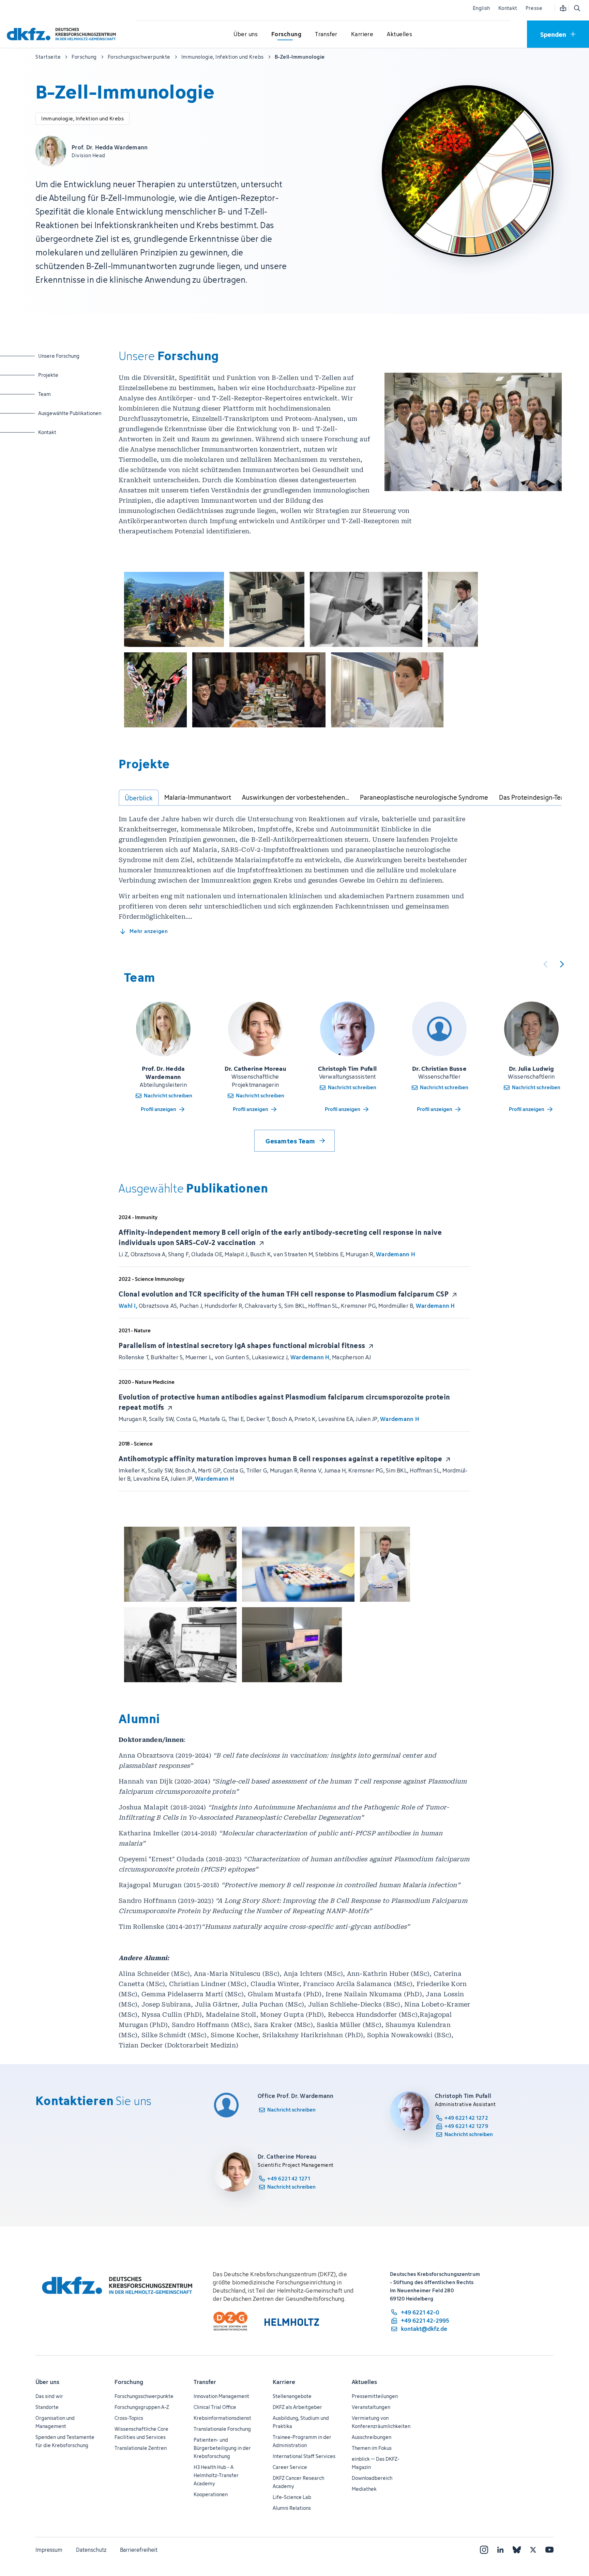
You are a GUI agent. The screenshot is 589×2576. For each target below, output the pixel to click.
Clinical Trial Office (215, 2407)
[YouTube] (549, 2550)
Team (65, 394)
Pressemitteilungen (375, 2396)
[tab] (139, 798)
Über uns (47, 2382)
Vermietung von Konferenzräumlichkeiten (381, 2422)
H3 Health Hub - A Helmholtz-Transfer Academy (216, 2475)
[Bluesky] (517, 2550)
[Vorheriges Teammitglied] (545, 964)
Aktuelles (364, 2382)
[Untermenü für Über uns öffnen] (246, 34)
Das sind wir (49, 2396)
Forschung (129, 2382)
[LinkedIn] (500, 2550)
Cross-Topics (129, 2418)
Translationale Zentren (141, 2448)
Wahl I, (128, 1306)
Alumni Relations (292, 2508)
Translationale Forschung (222, 2429)
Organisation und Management (55, 2422)
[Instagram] (484, 2550)
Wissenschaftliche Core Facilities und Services (141, 2433)
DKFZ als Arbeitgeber (297, 2407)
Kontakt (508, 8)
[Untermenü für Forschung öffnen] (286, 34)
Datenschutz (91, 2550)
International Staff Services (304, 2456)
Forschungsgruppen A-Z (142, 2407)
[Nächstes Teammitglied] (562, 964)
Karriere (284, 2382)
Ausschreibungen (372, 2437)
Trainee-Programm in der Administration (302, 2441)
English (481, 8)
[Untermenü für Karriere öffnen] (362, 34)
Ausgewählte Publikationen (70, 413)
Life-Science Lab (292, 2497)
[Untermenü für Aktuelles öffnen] (399, 34)
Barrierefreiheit (139, 2550)
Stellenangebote (292, 2396)
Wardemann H (396, 1254)
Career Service (290, 2467)
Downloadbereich (372, 2478)
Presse (534, 8)
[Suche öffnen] (577, 8)
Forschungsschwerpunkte (144, 2396)
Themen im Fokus (372, 2448)
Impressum (49, 2550)
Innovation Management (221, 2396)
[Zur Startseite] (63, 34)
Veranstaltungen (371, 2407)
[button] (174, 609)
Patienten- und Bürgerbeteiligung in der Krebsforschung (222, 2448)
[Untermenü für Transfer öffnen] (326, 34)
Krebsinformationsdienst (222, 2418)
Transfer (205, 2382)
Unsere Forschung (65, 356)
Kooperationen (211, 2494)
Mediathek (364, 2489)
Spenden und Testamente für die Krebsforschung (65, 2441)
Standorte (47, 2407)
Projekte (65, 375)
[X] (533, 2550)
